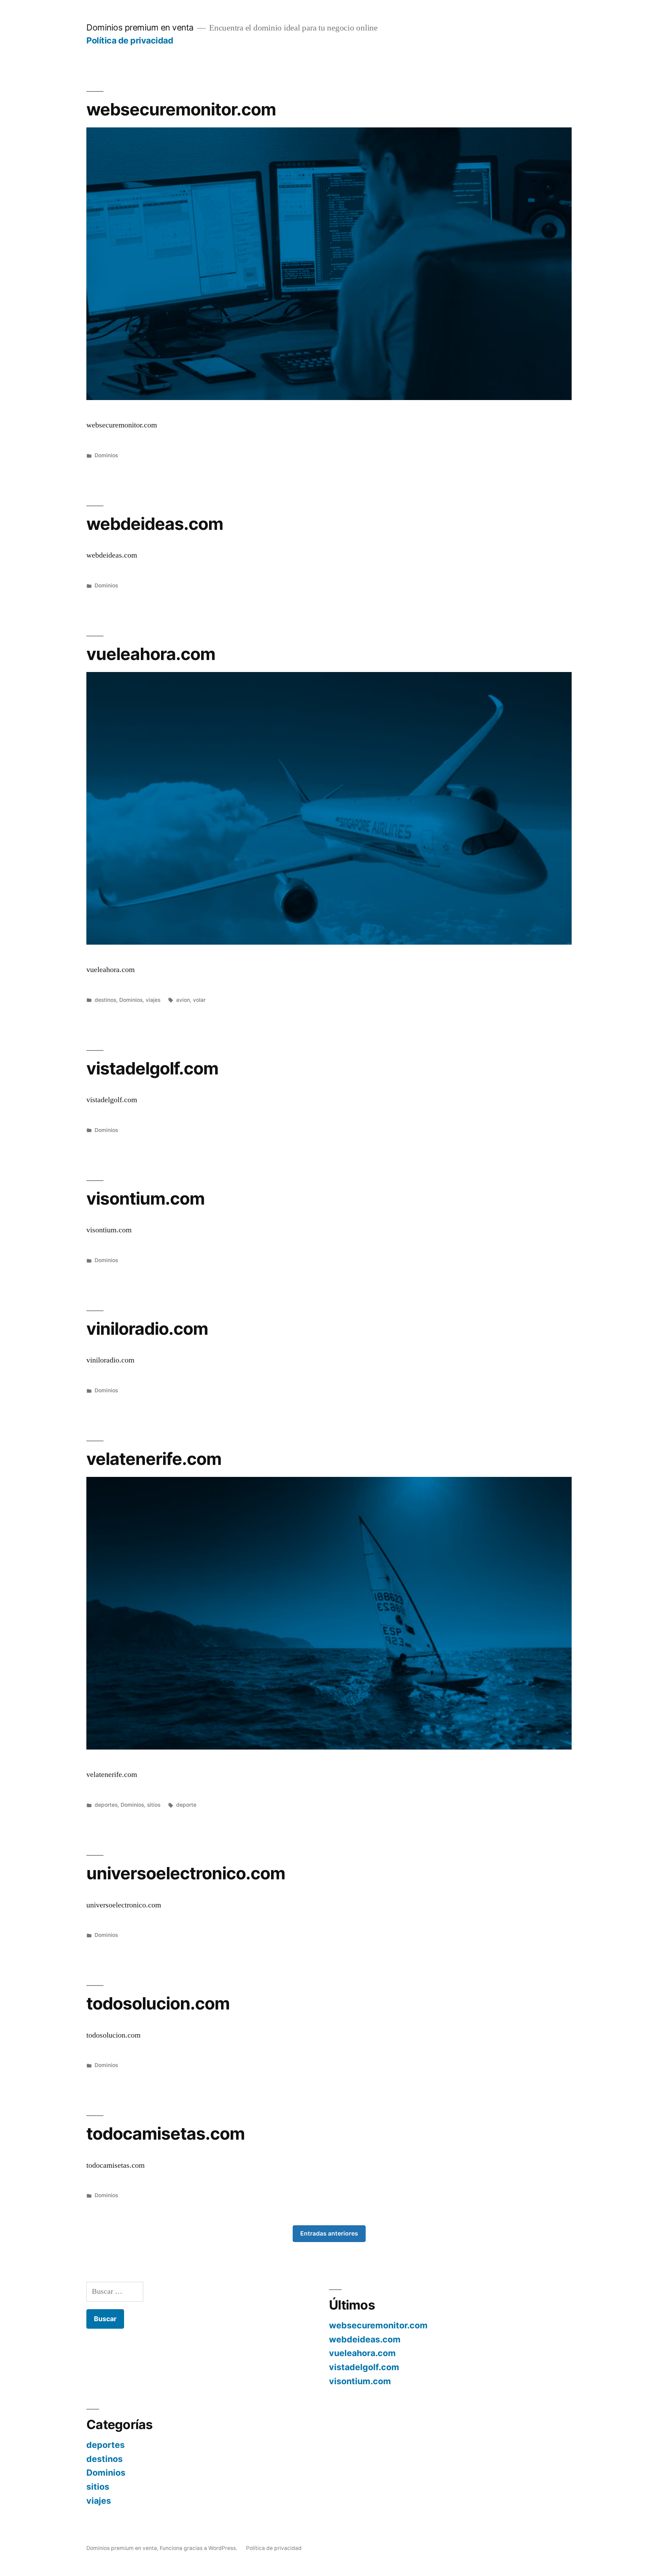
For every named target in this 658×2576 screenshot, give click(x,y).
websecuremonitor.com (181, 109)
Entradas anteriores (329, 2233)
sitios (154, 1805)
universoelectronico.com (186, 1873)
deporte (186, 1805)
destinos (105, 1000)
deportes (106, 1805)
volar (199, 1000)
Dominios (106, 455)
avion (183, 1000)
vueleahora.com (151, 654)
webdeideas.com (155, 524)
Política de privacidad (130, 40)
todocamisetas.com (166, 2133)
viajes (153, 1000)
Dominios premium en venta (140, 27)
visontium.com (145, 1198)
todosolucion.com (158, 2003)
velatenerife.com (154, 1459)
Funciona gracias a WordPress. (199, 2548)
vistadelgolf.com (152, 1068)
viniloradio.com (147, 1329)
